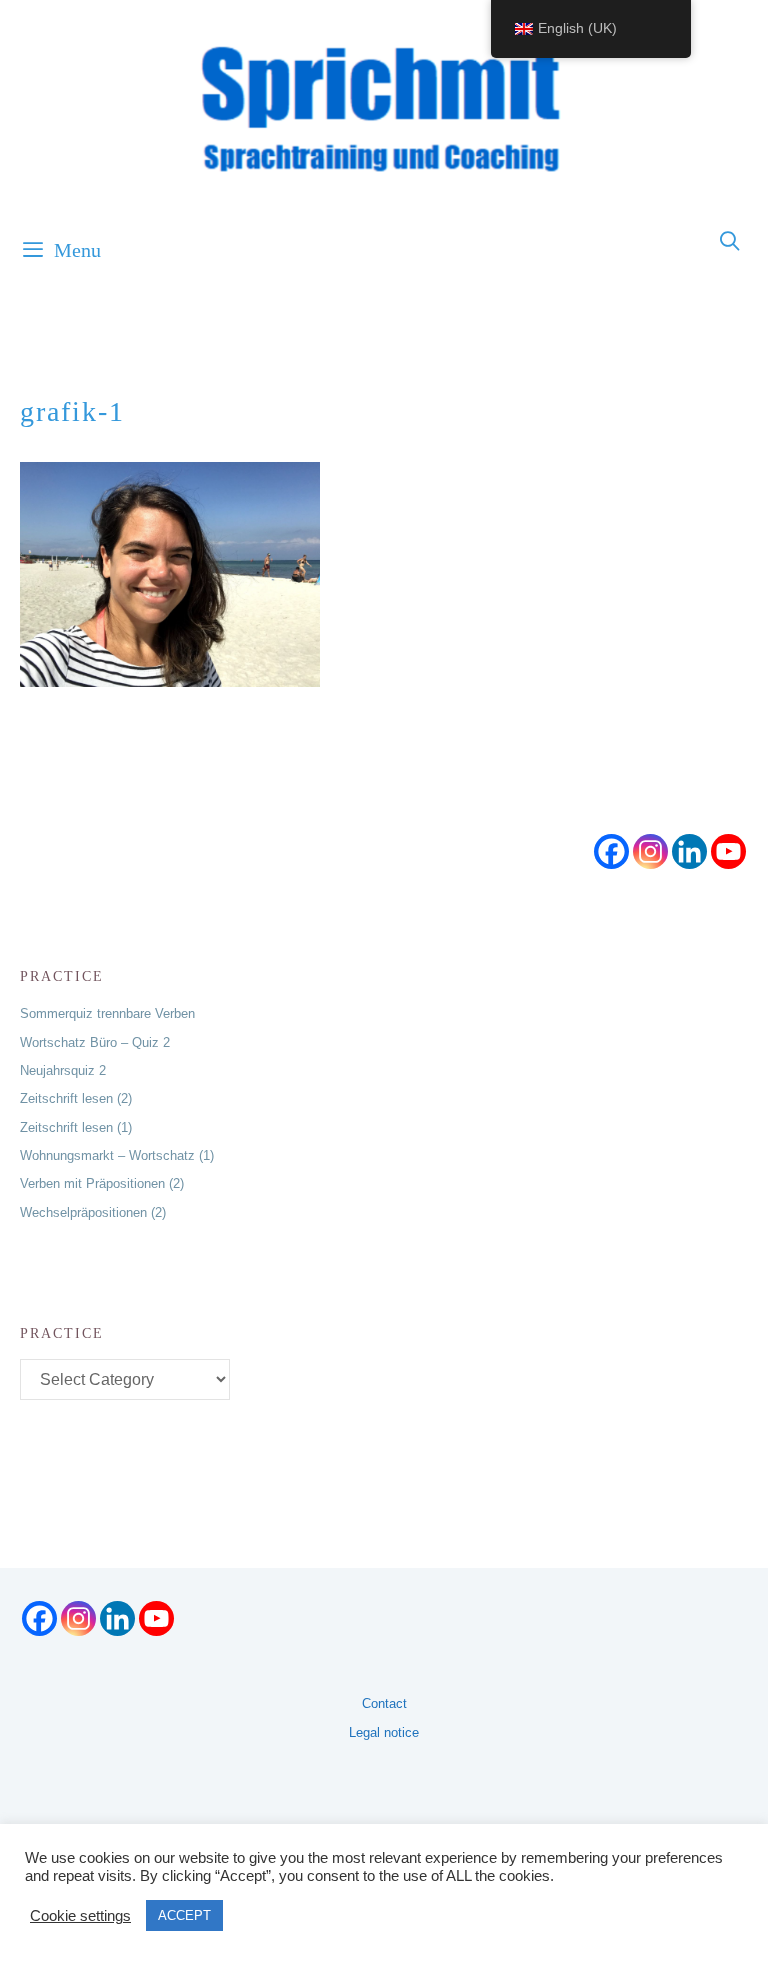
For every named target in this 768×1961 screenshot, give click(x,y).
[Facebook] (611, 851)
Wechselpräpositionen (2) (93, 1212)
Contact (384, 1703)
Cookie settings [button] (80, 1916)
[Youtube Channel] (728, 851)
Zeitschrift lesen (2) (76, 1098)
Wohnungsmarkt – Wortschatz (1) (117, 1155)
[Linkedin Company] (689, 851)
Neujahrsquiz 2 (63, 1070)
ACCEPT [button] (184, 1915)
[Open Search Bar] (731, 242)
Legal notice (384, 1732)
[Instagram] (650, 851)
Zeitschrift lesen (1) (76, 1127)
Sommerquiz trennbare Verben (107, 1013)
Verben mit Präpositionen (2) (102, 1183)
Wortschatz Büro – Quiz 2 (95, 1042)
